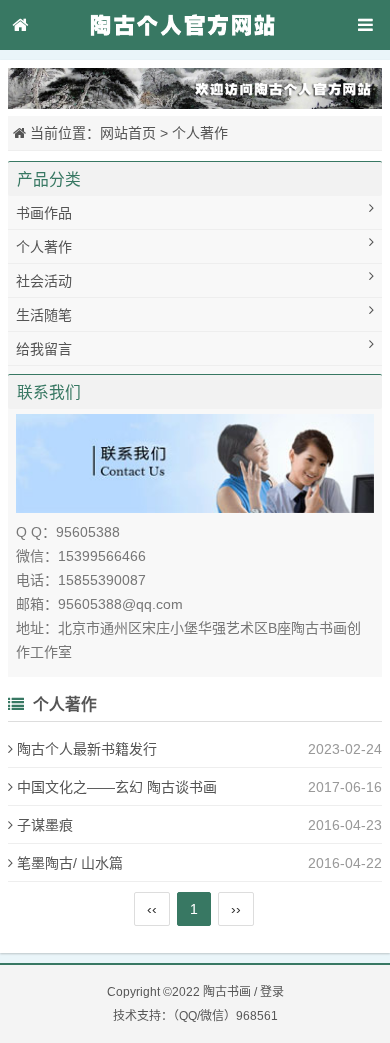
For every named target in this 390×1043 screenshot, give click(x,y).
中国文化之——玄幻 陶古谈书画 (117, 787)
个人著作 (200, 133)
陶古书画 (227, 992)
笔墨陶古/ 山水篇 (70, 863)
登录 (272, 992)
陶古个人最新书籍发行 (87, 749)
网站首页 (128, 133)
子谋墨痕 (45, 825)
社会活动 (44, 281)
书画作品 (44, 213)
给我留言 (44, 349)
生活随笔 (44, 315)
